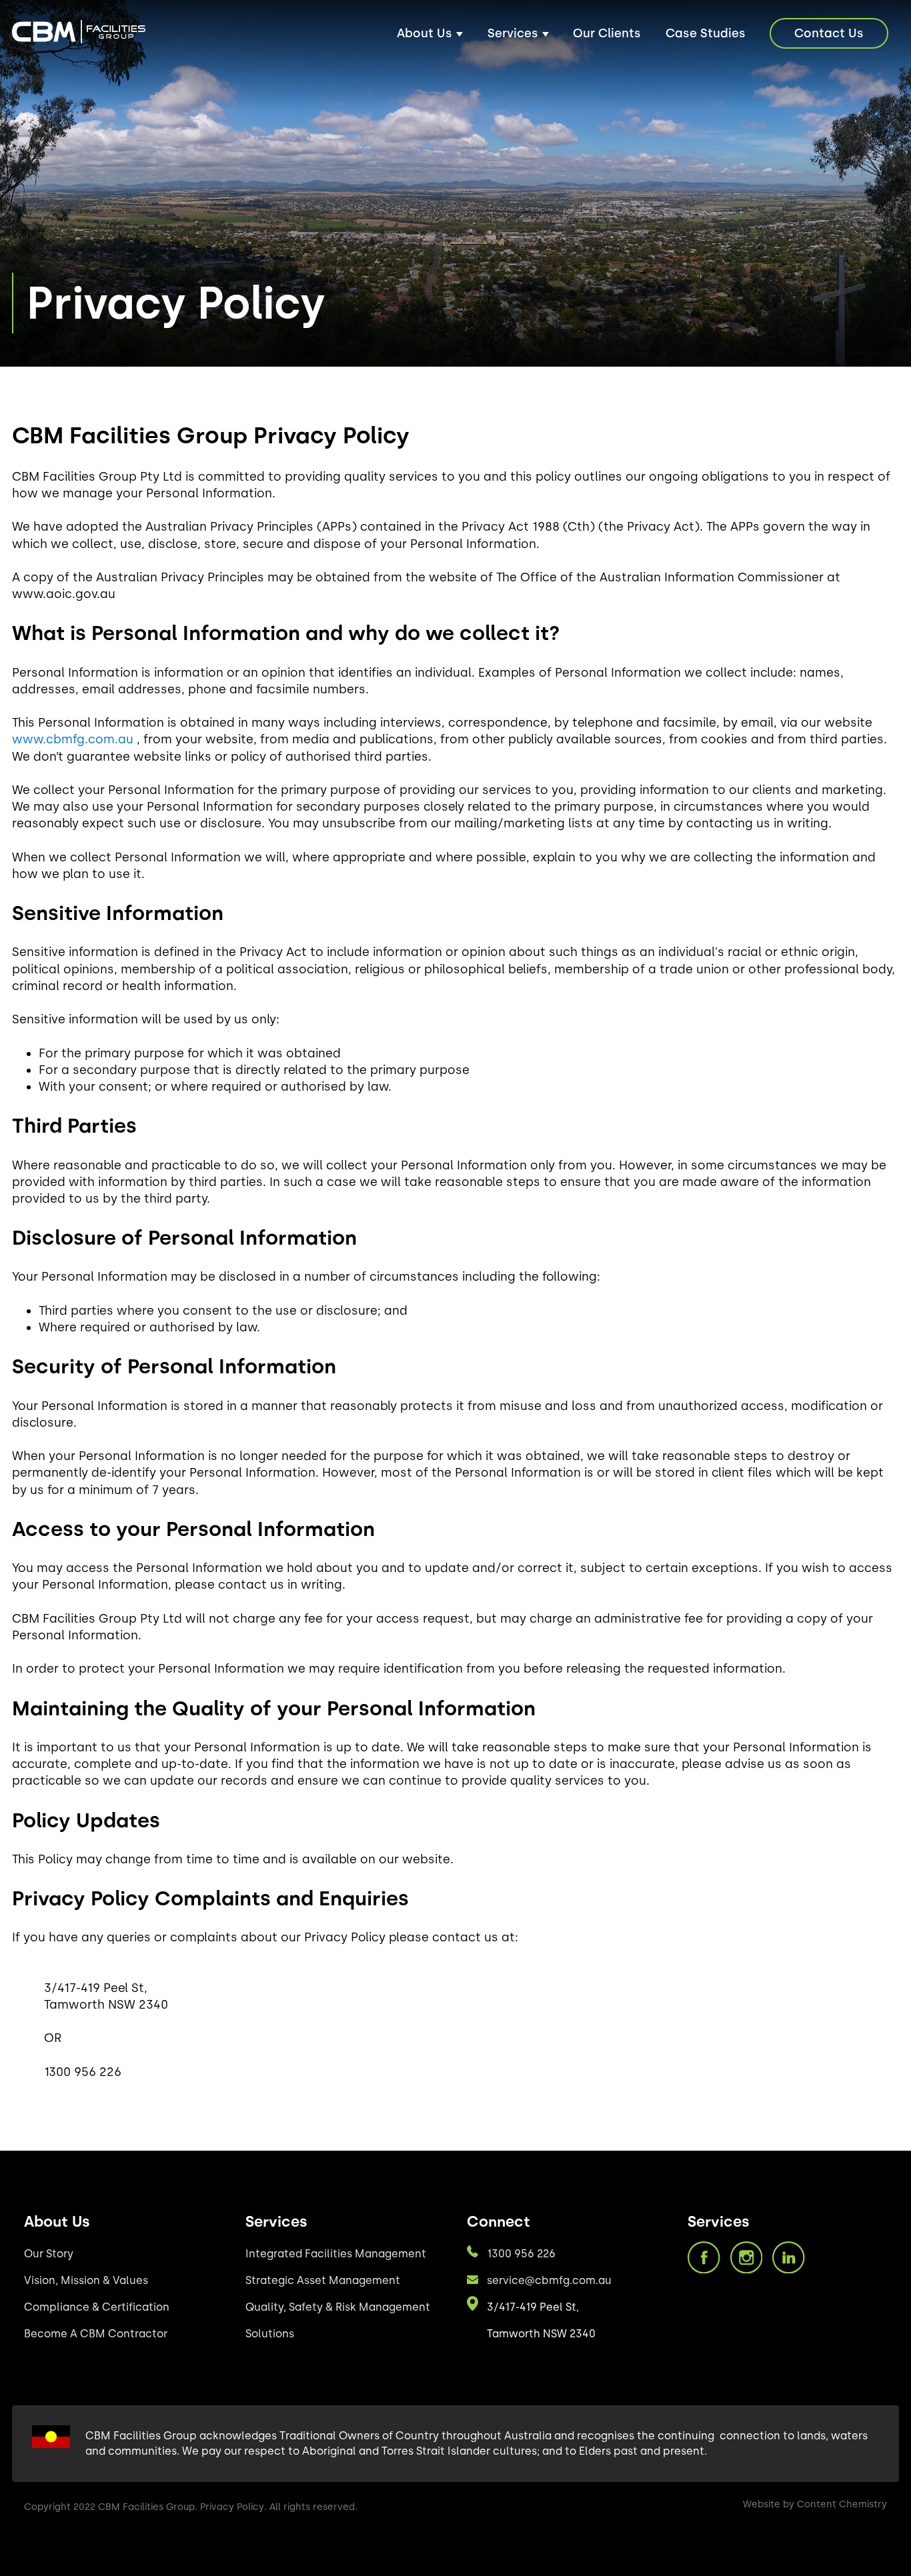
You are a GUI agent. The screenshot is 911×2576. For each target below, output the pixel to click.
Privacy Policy (232, 2507)
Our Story (49, 2254)
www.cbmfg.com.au (73, 739)
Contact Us (829, 33)
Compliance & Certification (97, 2307)
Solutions (270, 2334)
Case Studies (706, 33)
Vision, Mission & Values (86, 2280)
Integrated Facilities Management (336, 2254)
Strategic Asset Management (323, 2280)
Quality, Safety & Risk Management (338, 2307)
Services (513, 33)
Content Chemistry (842, 2504)
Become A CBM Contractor (96, 2334)
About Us (424, 33)
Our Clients (607, 33)
